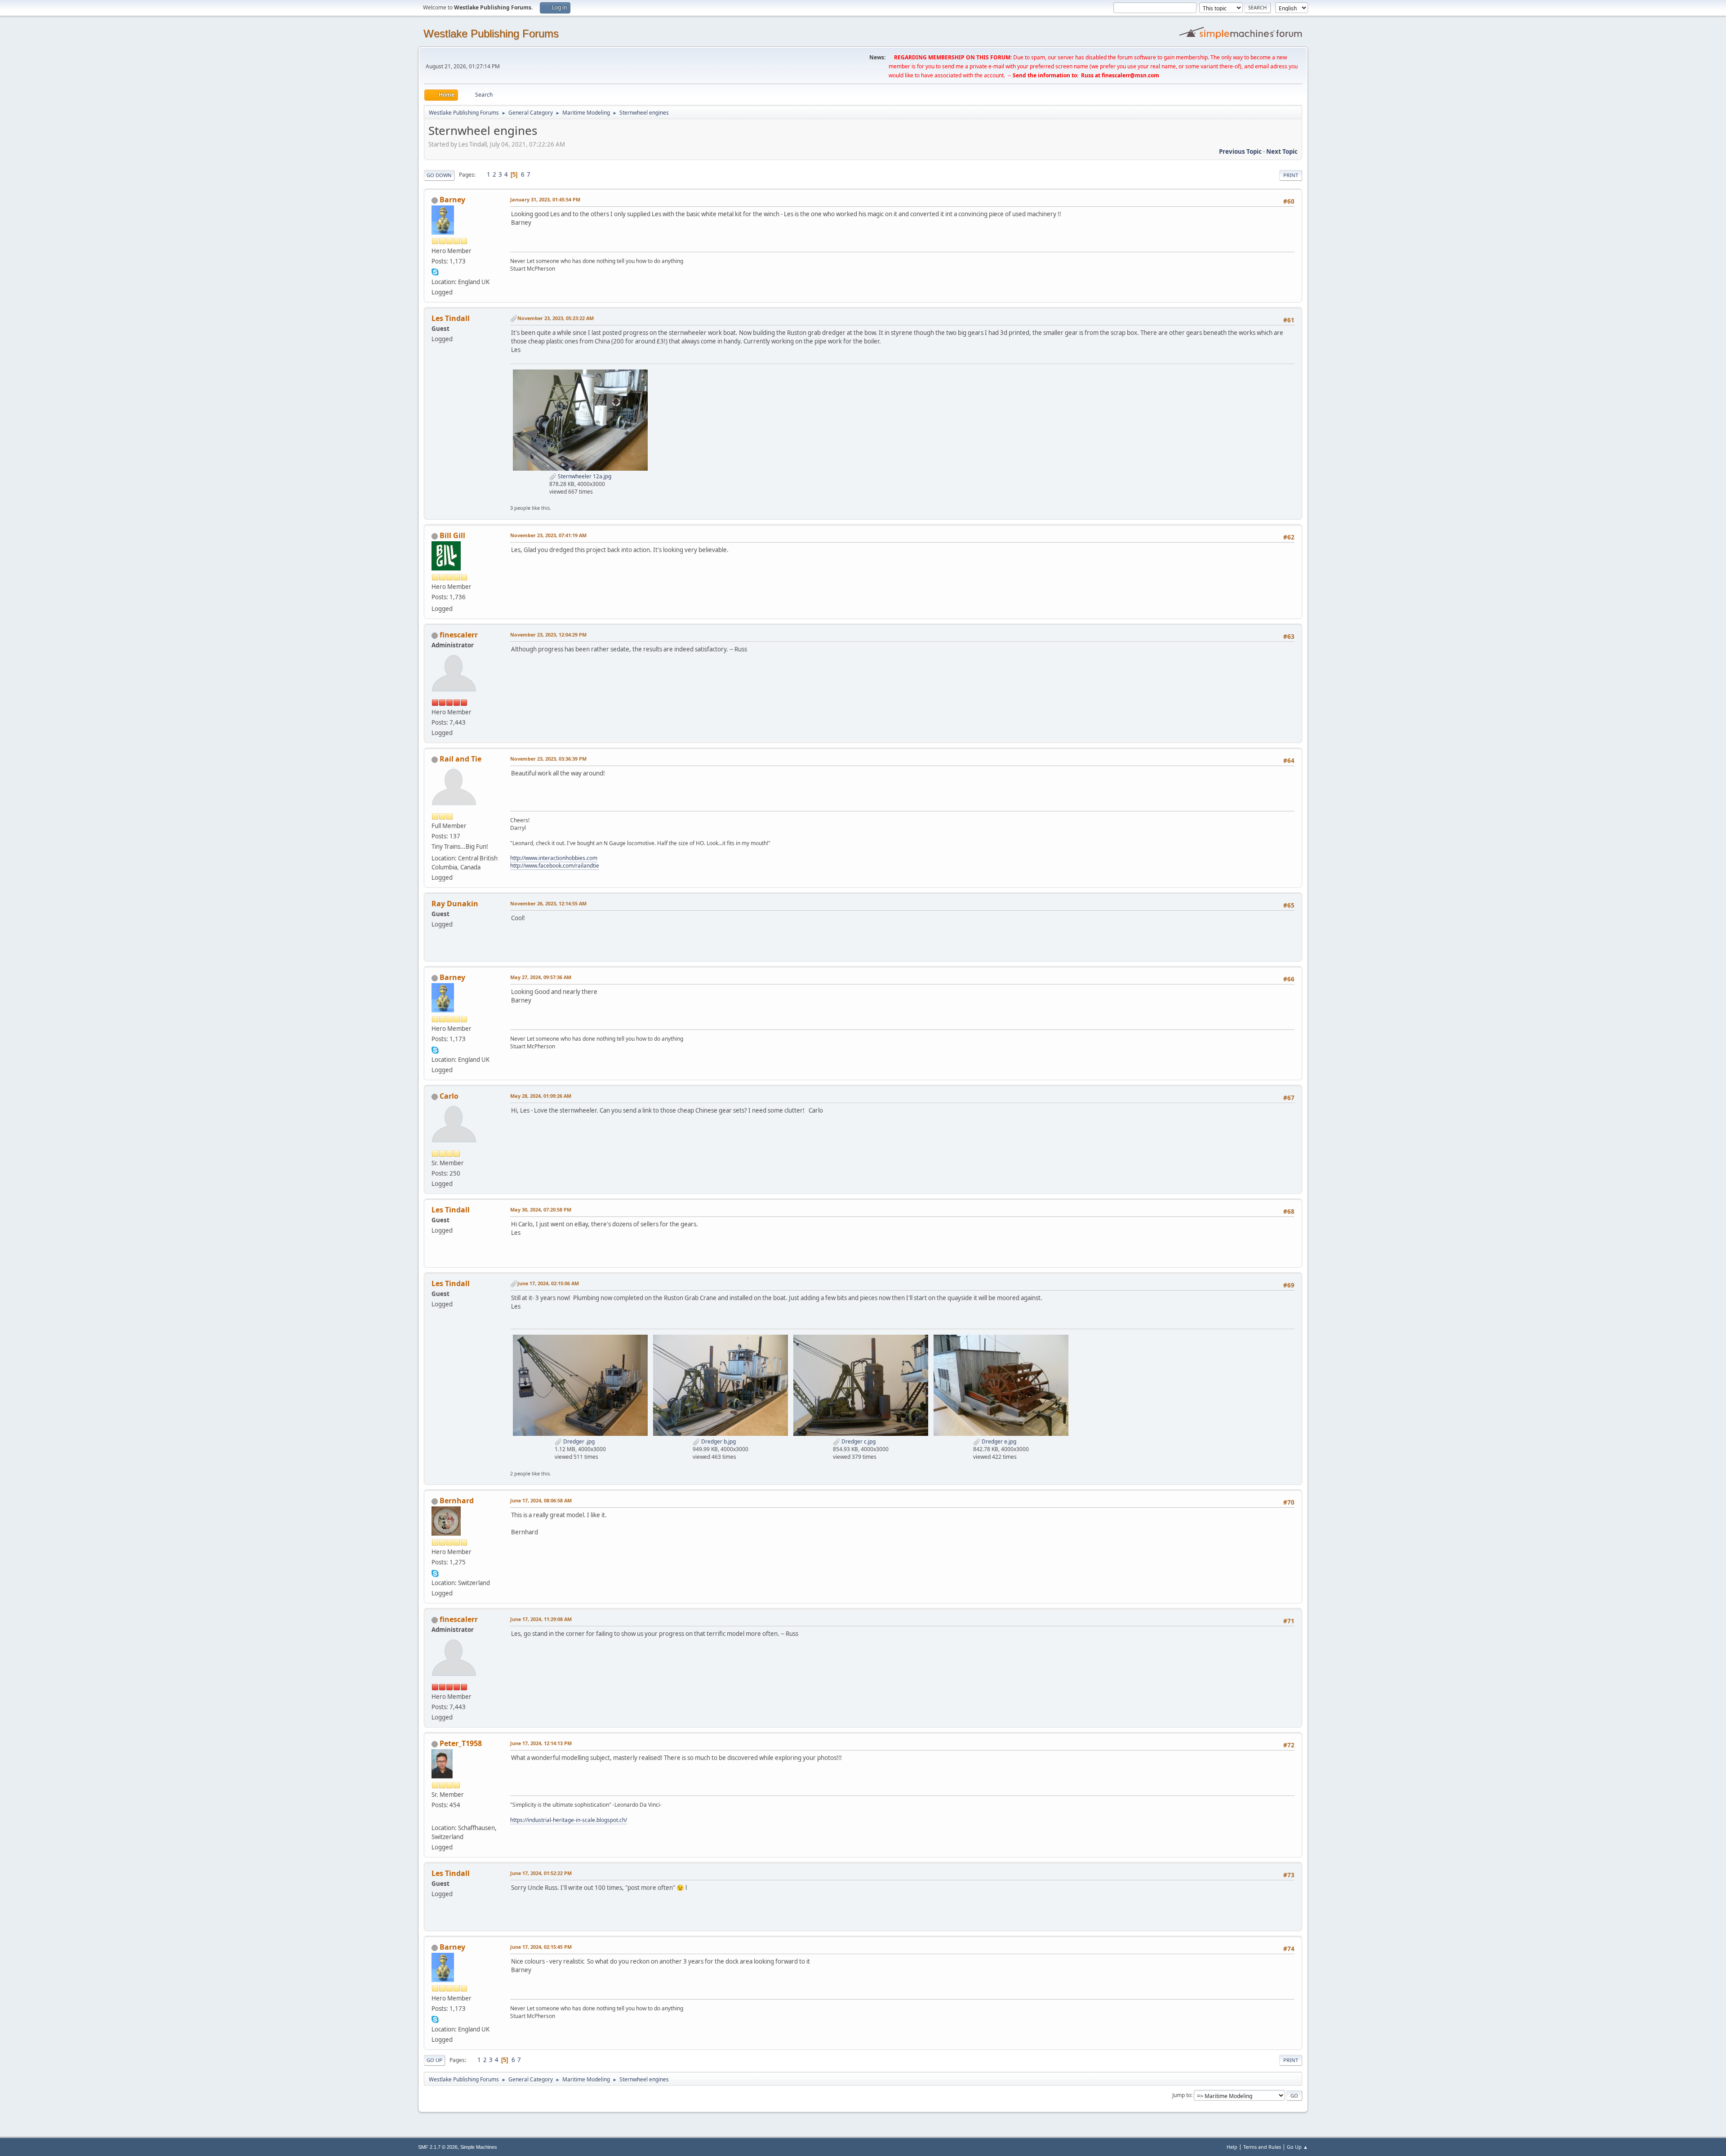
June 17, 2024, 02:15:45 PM (541, 1947)
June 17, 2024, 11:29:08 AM (541, 1619)
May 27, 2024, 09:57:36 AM (541, 977)
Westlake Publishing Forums (491, 33)
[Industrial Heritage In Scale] (435, 1817)
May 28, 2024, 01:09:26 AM (541, 1096)
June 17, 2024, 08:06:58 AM (541, 1500)
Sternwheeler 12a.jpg (584, 476)
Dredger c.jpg (858, 1441)
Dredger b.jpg (718, 1441)
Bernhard (457, 1501)
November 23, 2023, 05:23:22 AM (556, 318)
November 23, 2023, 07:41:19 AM (548, 535)
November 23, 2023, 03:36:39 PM (548, 759)
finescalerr (459, 635)
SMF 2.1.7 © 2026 (438, 2147)
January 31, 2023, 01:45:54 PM (545, 199)
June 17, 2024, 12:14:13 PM (541, 1743)
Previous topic (1240, 151)
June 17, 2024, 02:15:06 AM (548, 1283)
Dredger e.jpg (998, 1441)
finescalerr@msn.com (1130, 75)
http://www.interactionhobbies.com (554, 858)
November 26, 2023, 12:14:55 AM (548, 903)
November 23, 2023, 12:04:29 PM (548, 635)
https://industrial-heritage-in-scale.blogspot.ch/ (569, 1820)
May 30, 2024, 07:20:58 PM (541, 1209)
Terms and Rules (1262, 2147)
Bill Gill (452, 535)
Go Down (439, 175)
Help (1232, 2147)
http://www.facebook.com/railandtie (555, 866)
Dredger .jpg (578, 1441)
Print (1291, 175)
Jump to (1182, 2095)
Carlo (449, 1096)
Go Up (434, 2060)
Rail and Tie (460, 759)
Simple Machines (479, 2147)
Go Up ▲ (1297, 2147)
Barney (452, 200)
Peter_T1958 (461, 1743)
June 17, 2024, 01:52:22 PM (541, 1873)
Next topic (1282, 151)
